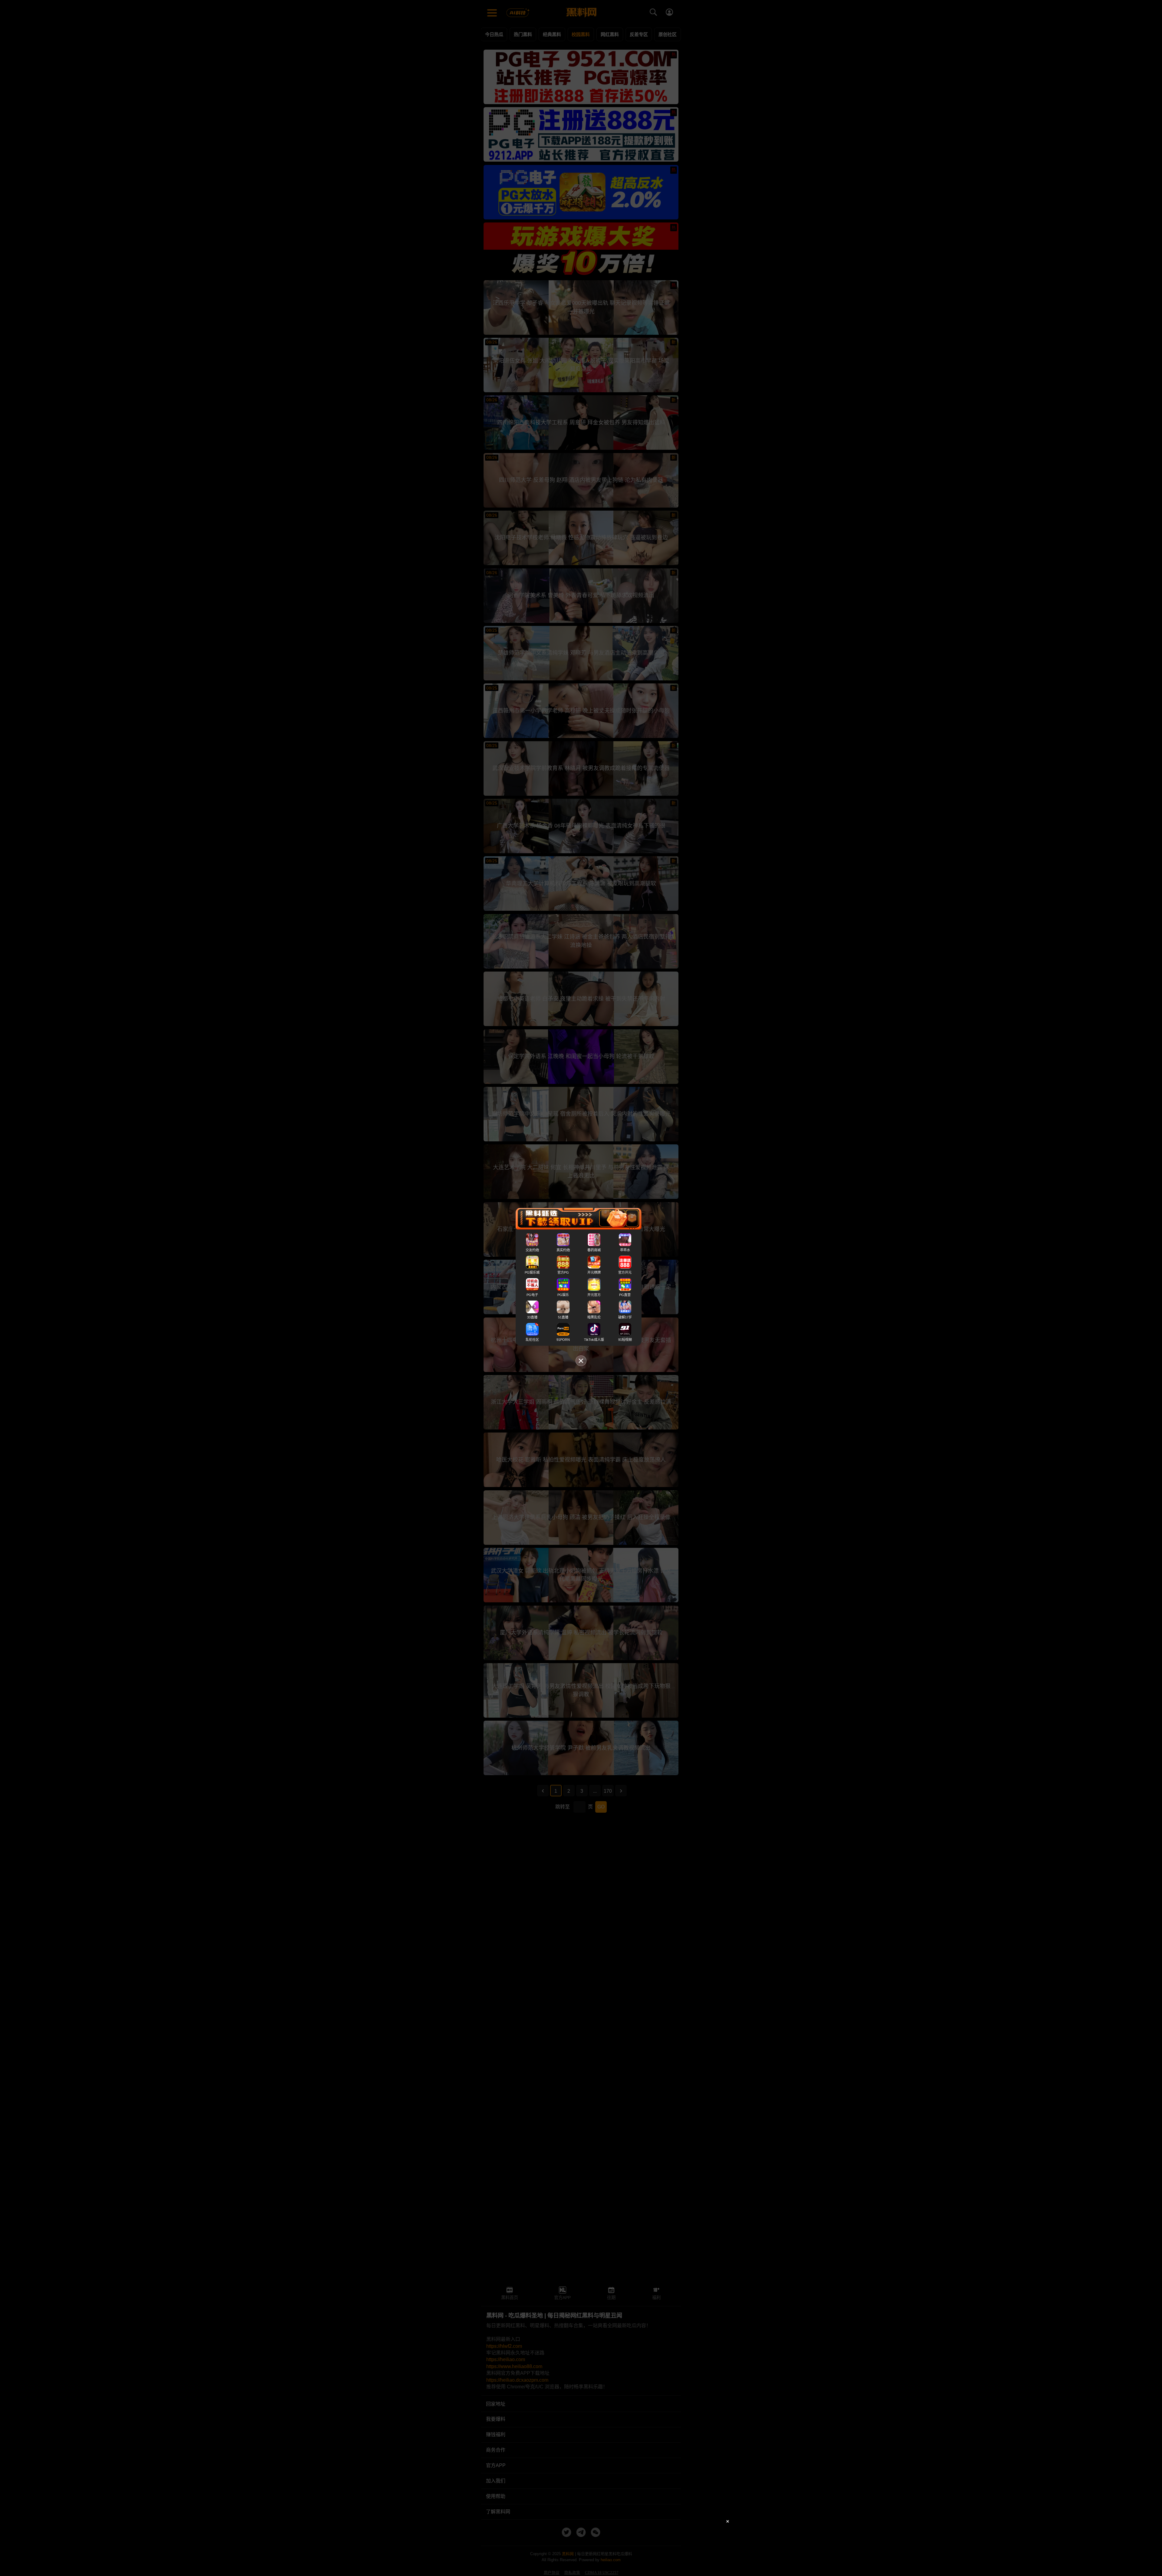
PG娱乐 (563, 1295)
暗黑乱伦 (594, 1317)
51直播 (563, 1317)
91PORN (563, 1340)
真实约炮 (563, 1250)
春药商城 (594, 1250)
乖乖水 (625, 1250)
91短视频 (625, 1340)
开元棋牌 (594, 1272)
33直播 (532, 1317)
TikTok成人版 (594, 1340)
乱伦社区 (532, 1340)
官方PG (563, 1272)
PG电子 (532, 1295)
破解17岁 (625, 1317)
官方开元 (625, 1272)
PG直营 (625, 1295)
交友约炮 (532, 1250)
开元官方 (594, 1295)
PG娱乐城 (532, 1272)
